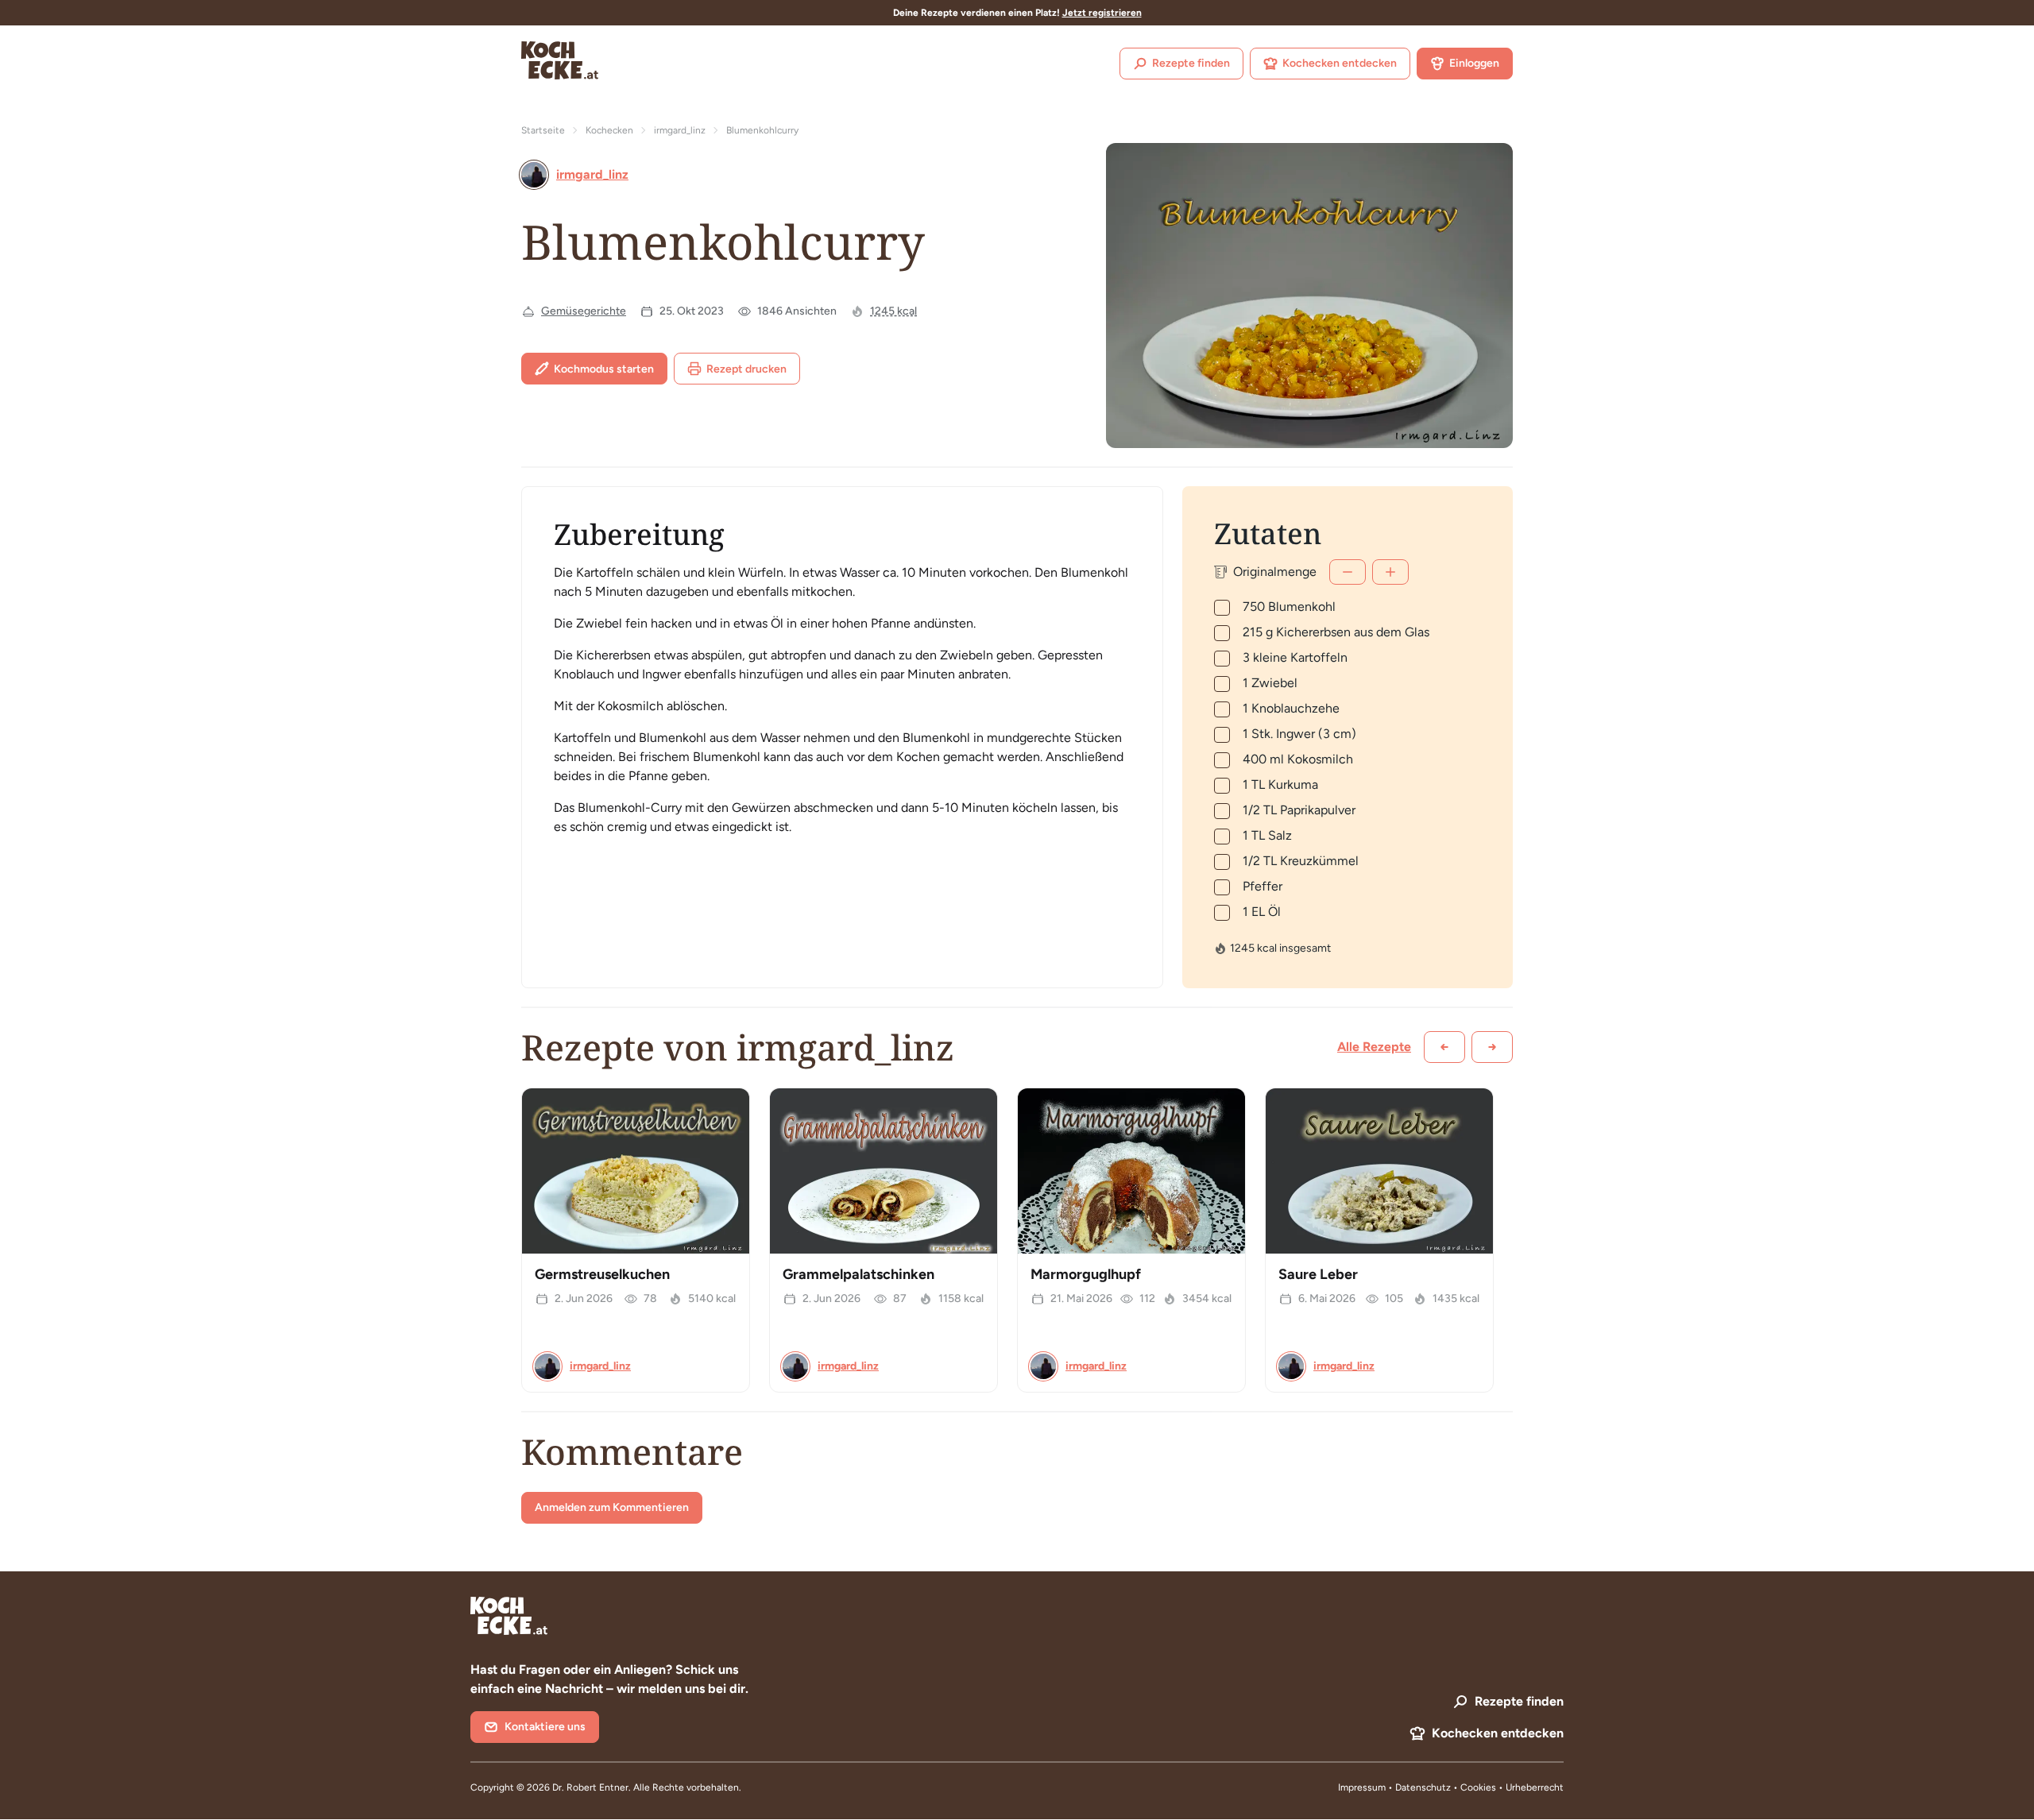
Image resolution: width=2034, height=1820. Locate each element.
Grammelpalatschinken (858, 1274)
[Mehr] (1390, 572)
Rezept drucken (746, 369)
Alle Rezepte (1374, 1047)
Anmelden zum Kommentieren (612, 1507)
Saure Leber (1318, 1274)
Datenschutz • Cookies (1447, 1787)
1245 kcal (893, 311)
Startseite (543, 130)
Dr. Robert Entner (590, 1787)
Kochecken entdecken (1340, 63)
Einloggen (1474, 63)
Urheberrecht (1535, 1787)
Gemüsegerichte (584, 311)
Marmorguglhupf (1086, 1274)
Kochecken (609, 130)
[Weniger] (1348, 572)
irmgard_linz (680, 130)
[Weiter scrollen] (1492, 1047)
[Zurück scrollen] (1444, 1047)
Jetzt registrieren (1102, 13)
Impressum (1362, 1787)
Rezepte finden (1191, 63)
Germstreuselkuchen (602, 1274)
